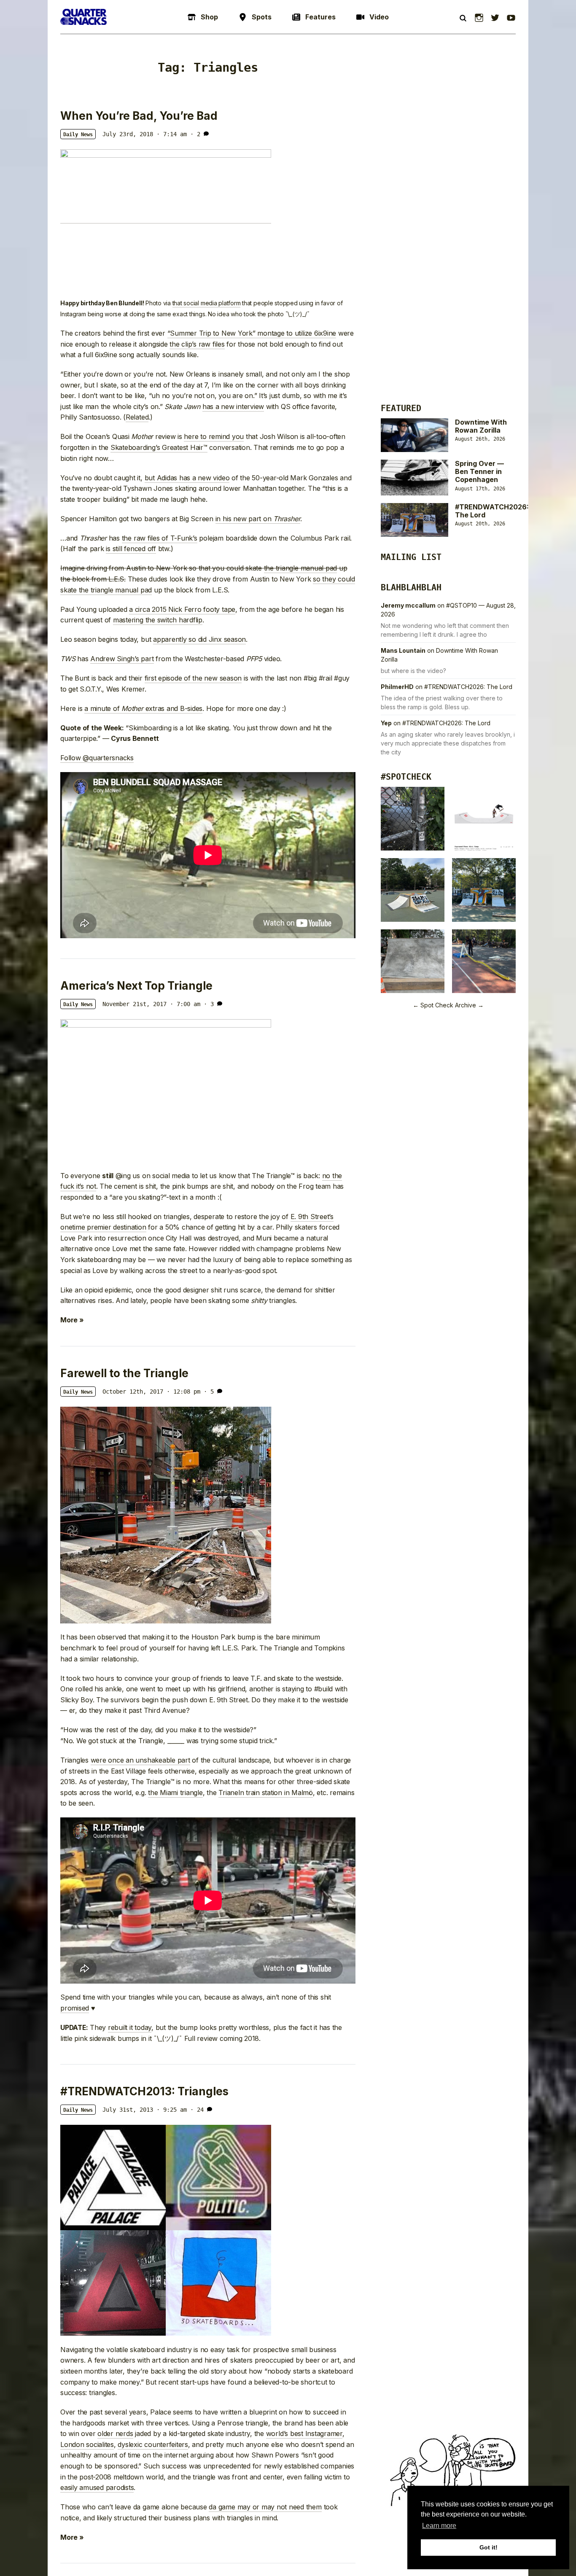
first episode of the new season (193, 678)
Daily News (78, 135)
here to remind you (214, 436)
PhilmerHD (397, 687)
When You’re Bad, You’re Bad (139, 116)
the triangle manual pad (300, 568)
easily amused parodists (97, 2487)
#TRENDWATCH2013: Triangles (144, 2091)
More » (72, 1320)
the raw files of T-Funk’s (160, 538)
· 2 (195, 134)
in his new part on (258, 519)
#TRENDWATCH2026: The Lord (492, 511)
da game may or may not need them (265, 2507)
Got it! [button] (489, 2547)
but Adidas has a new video (187, 478)
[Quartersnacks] (83, 17)
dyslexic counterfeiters (153, 2444)
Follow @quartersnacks (97, 758)
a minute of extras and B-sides (143, 708)
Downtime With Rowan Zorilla (481, 426)
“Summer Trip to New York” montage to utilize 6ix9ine (252, 333)
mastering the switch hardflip (158, 620)
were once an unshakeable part (140, 1760)
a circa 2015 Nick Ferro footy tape (182, 609)
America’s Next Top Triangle (136, 986)
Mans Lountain (403, 650)
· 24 (197, 2110)
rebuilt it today (130, 2027)
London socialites (87, 2444)
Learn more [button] (439, 2526)
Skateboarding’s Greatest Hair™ (159, 447)
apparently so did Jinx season (199, 639)
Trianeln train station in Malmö (266, 1793)
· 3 (209, 1004)
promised (75, 2008)
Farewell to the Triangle (124, 1373)
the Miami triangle (175, 1793)
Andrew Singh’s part (122, 659)
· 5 (209, 1392)
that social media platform (207, 303)
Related (137, 417)
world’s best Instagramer (304, 2433)
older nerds (115, 2433)
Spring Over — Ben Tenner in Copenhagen (479, 471)
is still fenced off (131, 549)
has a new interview (233, 406)
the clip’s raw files (197, 344)
